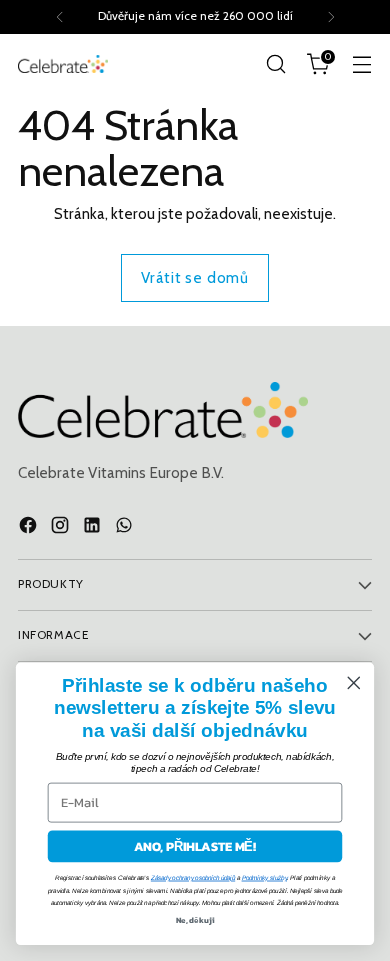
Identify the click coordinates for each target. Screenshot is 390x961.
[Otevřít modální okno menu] (361, 64)
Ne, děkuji (195, 920)
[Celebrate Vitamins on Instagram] (62, 528)
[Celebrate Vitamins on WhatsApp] (126, 528)
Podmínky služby (264, 877)
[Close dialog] (354, 683)
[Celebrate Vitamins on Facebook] (30, 528)
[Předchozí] (60, 17)
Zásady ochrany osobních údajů (193, 877)
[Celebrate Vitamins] (63, 63)
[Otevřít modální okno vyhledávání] (275, 64)
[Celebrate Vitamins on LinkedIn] (94, 528)
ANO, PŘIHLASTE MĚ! (195, 846)
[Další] (331, 17)
